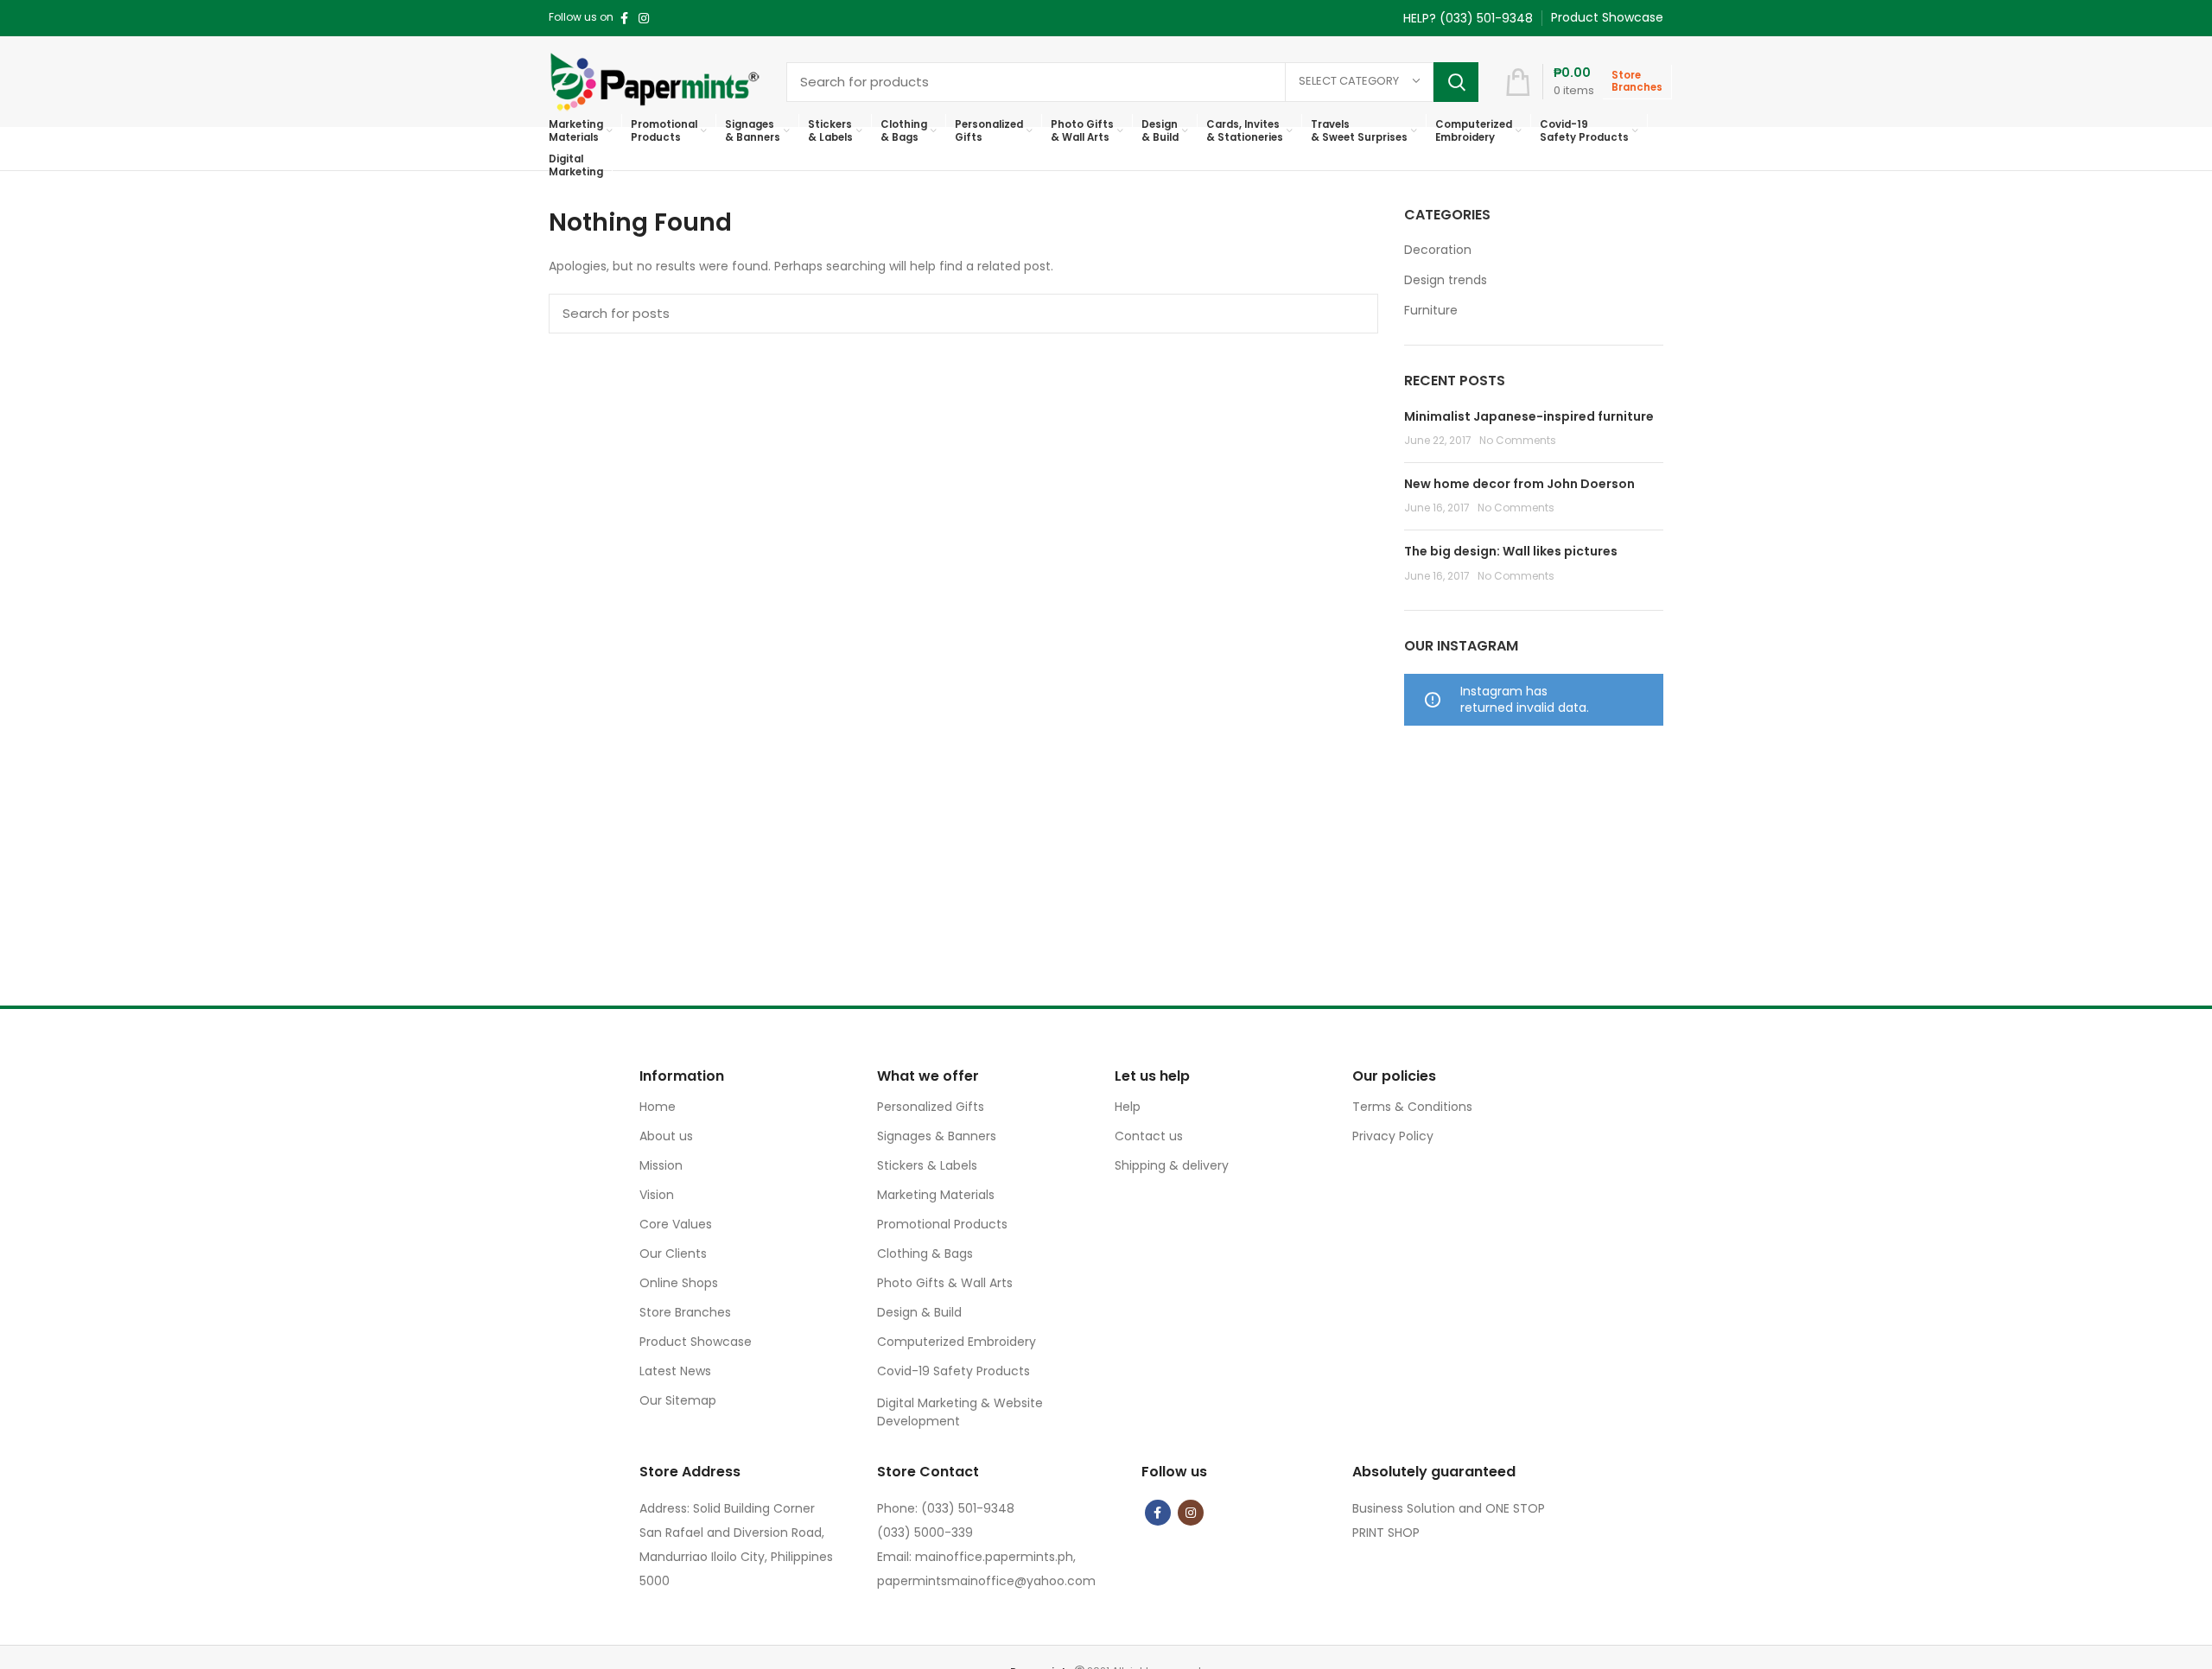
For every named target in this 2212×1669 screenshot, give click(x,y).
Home (658, 1107)
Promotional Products (942, 1224)
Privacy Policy (1393, 1136)
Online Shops (679, 1283)
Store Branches (685, 1312)
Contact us (1149, 1136)
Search (1456, 82)
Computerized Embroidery (957, 1342)
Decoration (1438, 250)
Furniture (1431, 311)
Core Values (676, 1224)
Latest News (675, 1371)
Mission (661, 1165)
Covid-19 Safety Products (953, 1371)
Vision (657, 1195)
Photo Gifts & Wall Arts (945, 1283)
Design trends (1446, 280)
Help (1128, 1107)
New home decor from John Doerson (1519, 484)
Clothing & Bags (925, 1253)
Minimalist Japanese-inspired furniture (1529, 416)
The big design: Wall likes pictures (1511, 551)
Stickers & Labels (927, 1165)
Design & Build (919, 1312)
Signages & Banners (937, 1136)
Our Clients (673, 1253)
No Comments (1518, 440)
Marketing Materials (936, 1195)
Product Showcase (696, 1342)
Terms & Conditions (1412, 1107)
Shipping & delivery (1172, 1165)
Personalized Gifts (931, 1107)
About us (666, 1136)
